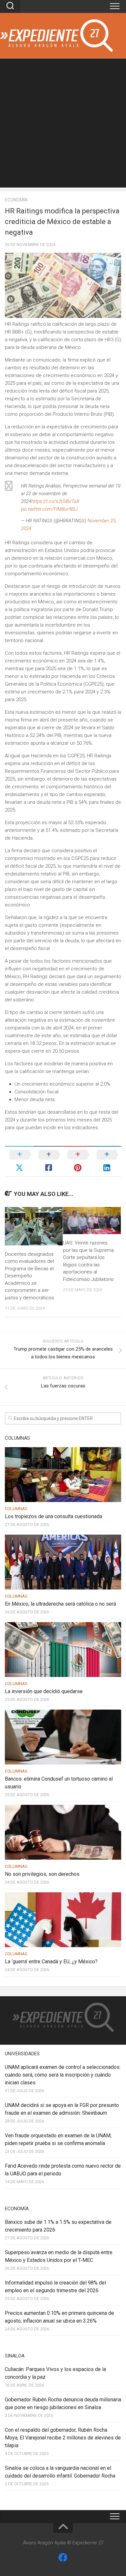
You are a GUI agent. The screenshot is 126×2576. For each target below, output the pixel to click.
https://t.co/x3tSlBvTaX (55, 501)
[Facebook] (63, 2558)
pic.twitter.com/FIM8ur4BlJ (49, 509)
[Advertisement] (63, 125)
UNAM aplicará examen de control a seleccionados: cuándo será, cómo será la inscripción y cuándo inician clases (63, 2075)
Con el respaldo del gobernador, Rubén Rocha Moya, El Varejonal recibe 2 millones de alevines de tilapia (63, 2438)
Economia (16, 200)
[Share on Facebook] (48, 1161)
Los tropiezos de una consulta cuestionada (53, 1516)
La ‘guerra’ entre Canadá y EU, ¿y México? (51, 1962)
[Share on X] (19, 1161)
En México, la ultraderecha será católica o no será (60, 1604)
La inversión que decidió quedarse (44, 1691)
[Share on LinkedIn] (107, 1161)
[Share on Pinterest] (78, 1161)
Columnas (16, 1509)
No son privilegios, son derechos (42, 1874)
